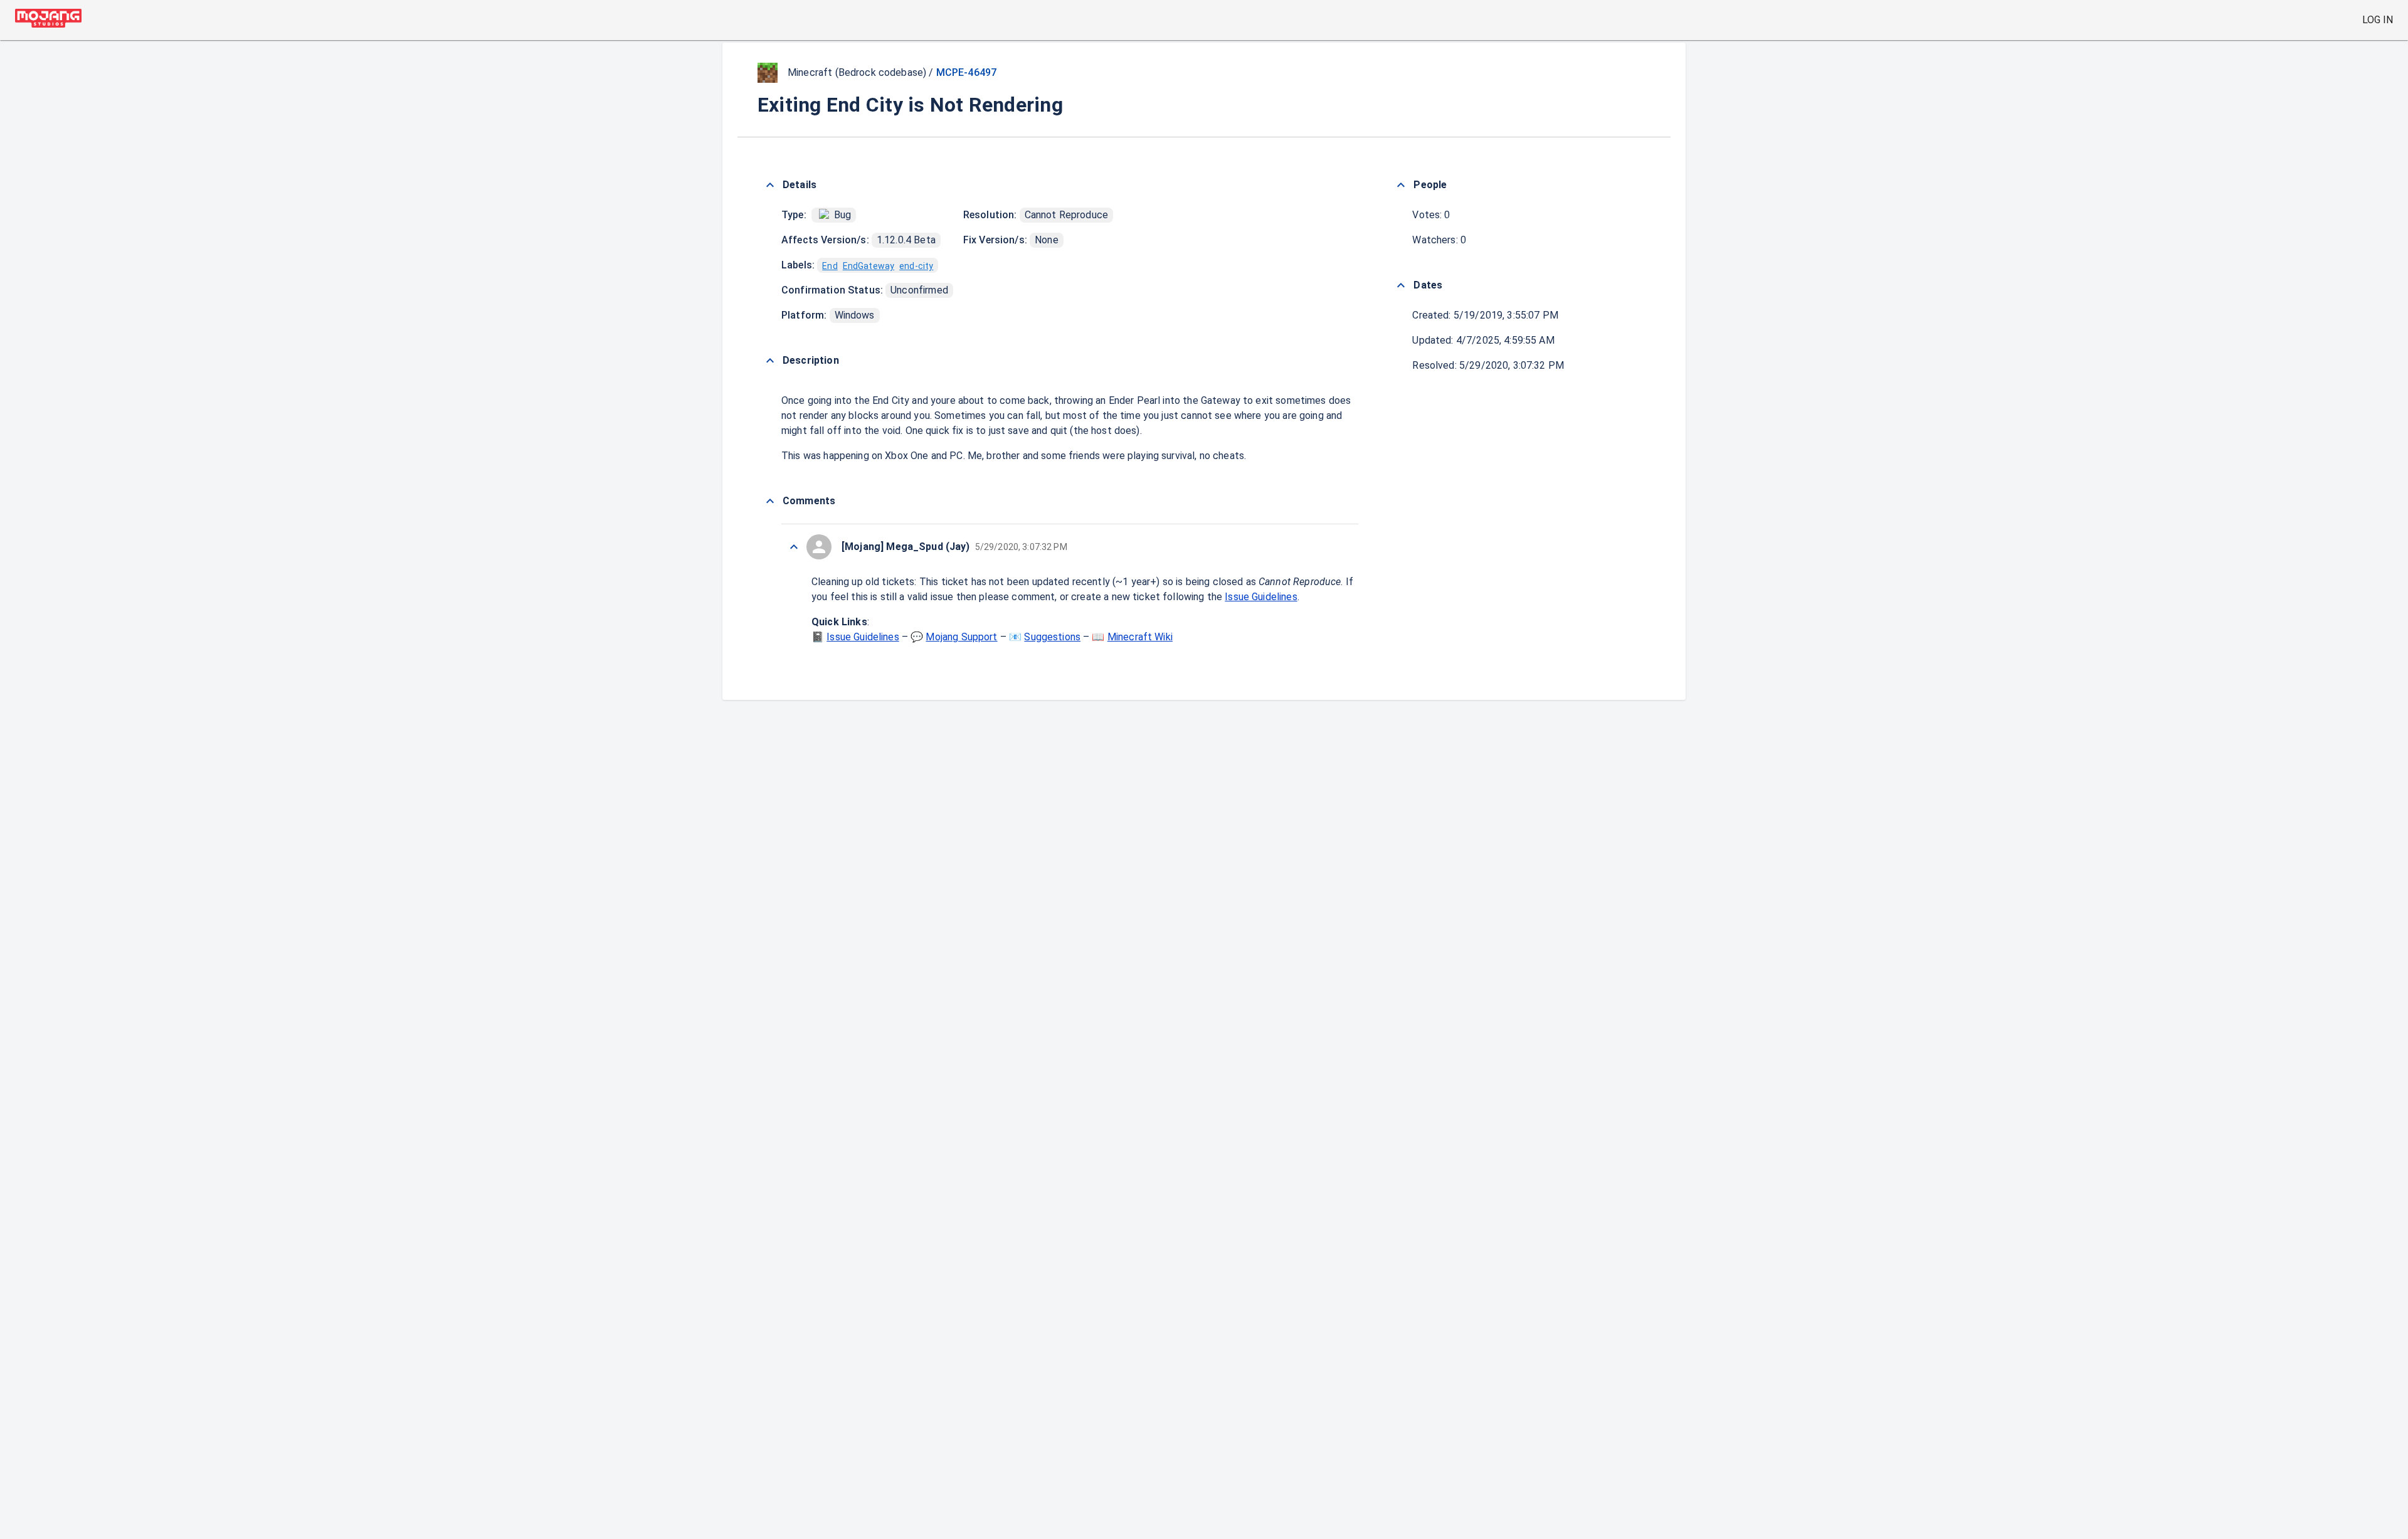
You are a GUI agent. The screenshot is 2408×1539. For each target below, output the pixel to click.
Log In (2378, 20)
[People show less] (1401, 185)
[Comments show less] (770, 501)
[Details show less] (770, 185)
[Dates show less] (1401, 285)
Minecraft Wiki (1140, 637)
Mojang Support (961, 637)
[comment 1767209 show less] (794, 547)
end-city (916, 266)
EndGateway (869, 266)
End (830, 266)
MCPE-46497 (967, 72)
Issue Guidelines (1261, 597)
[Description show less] (770, 361)
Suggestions (1052, 637)
